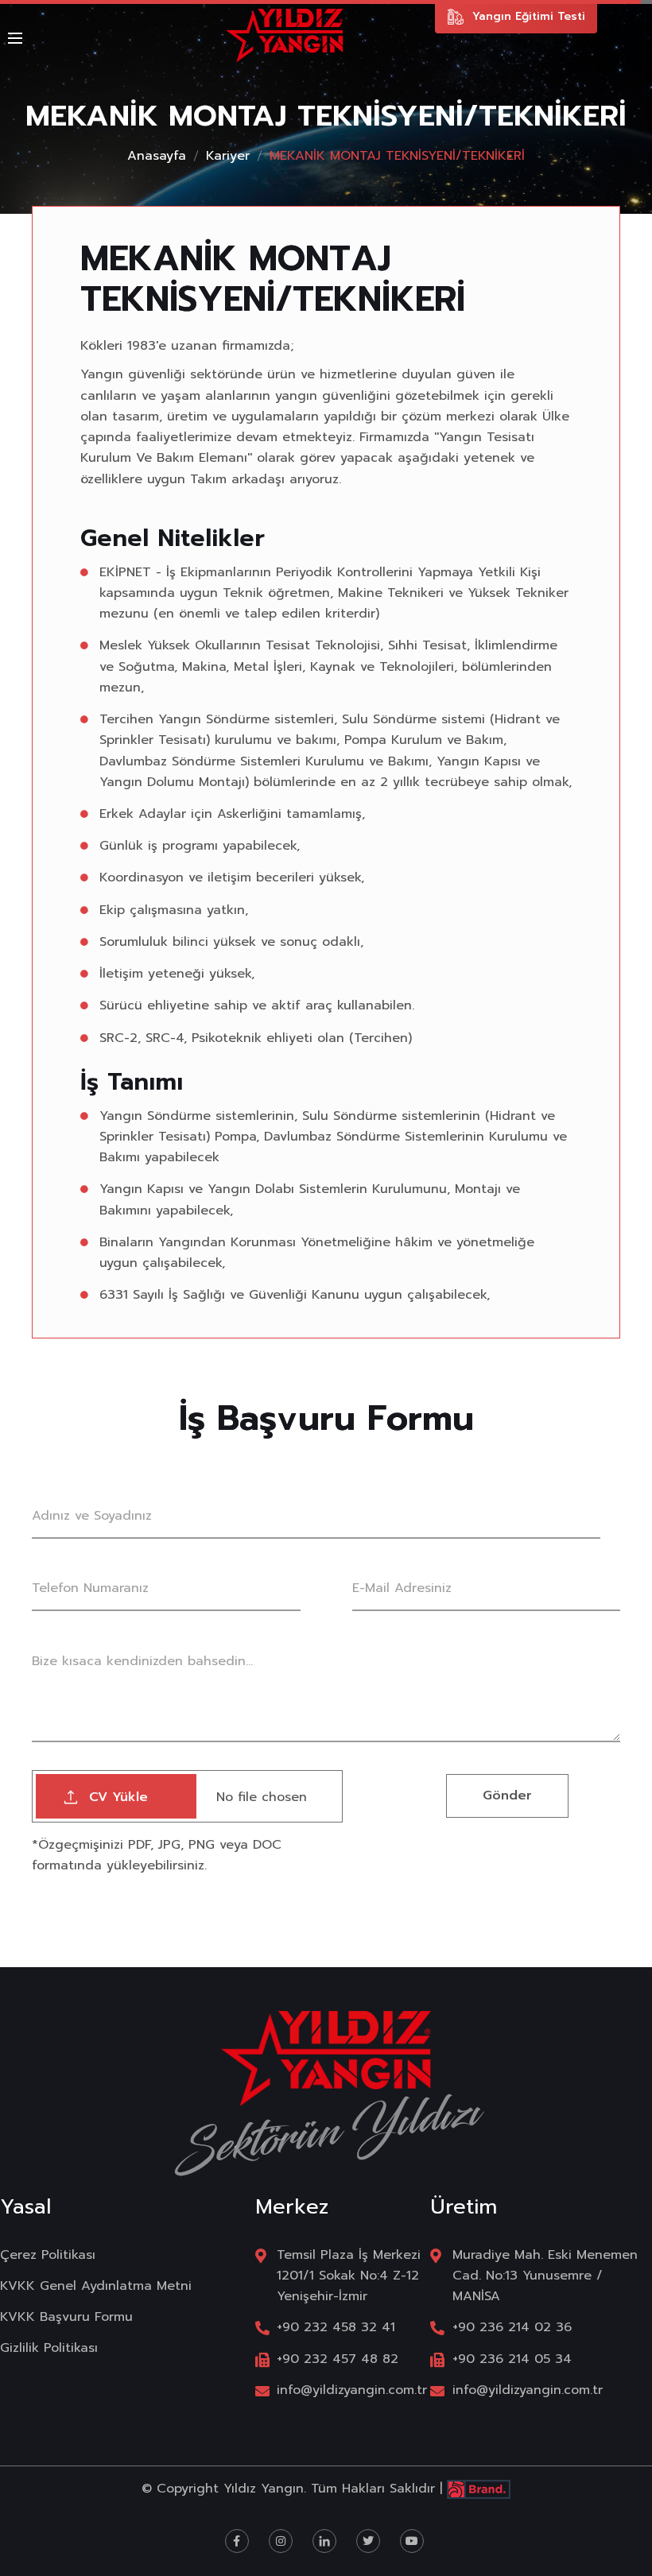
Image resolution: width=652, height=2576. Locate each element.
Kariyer (228, 156)
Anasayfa (157, 156)
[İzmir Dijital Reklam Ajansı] (479, 2489)
